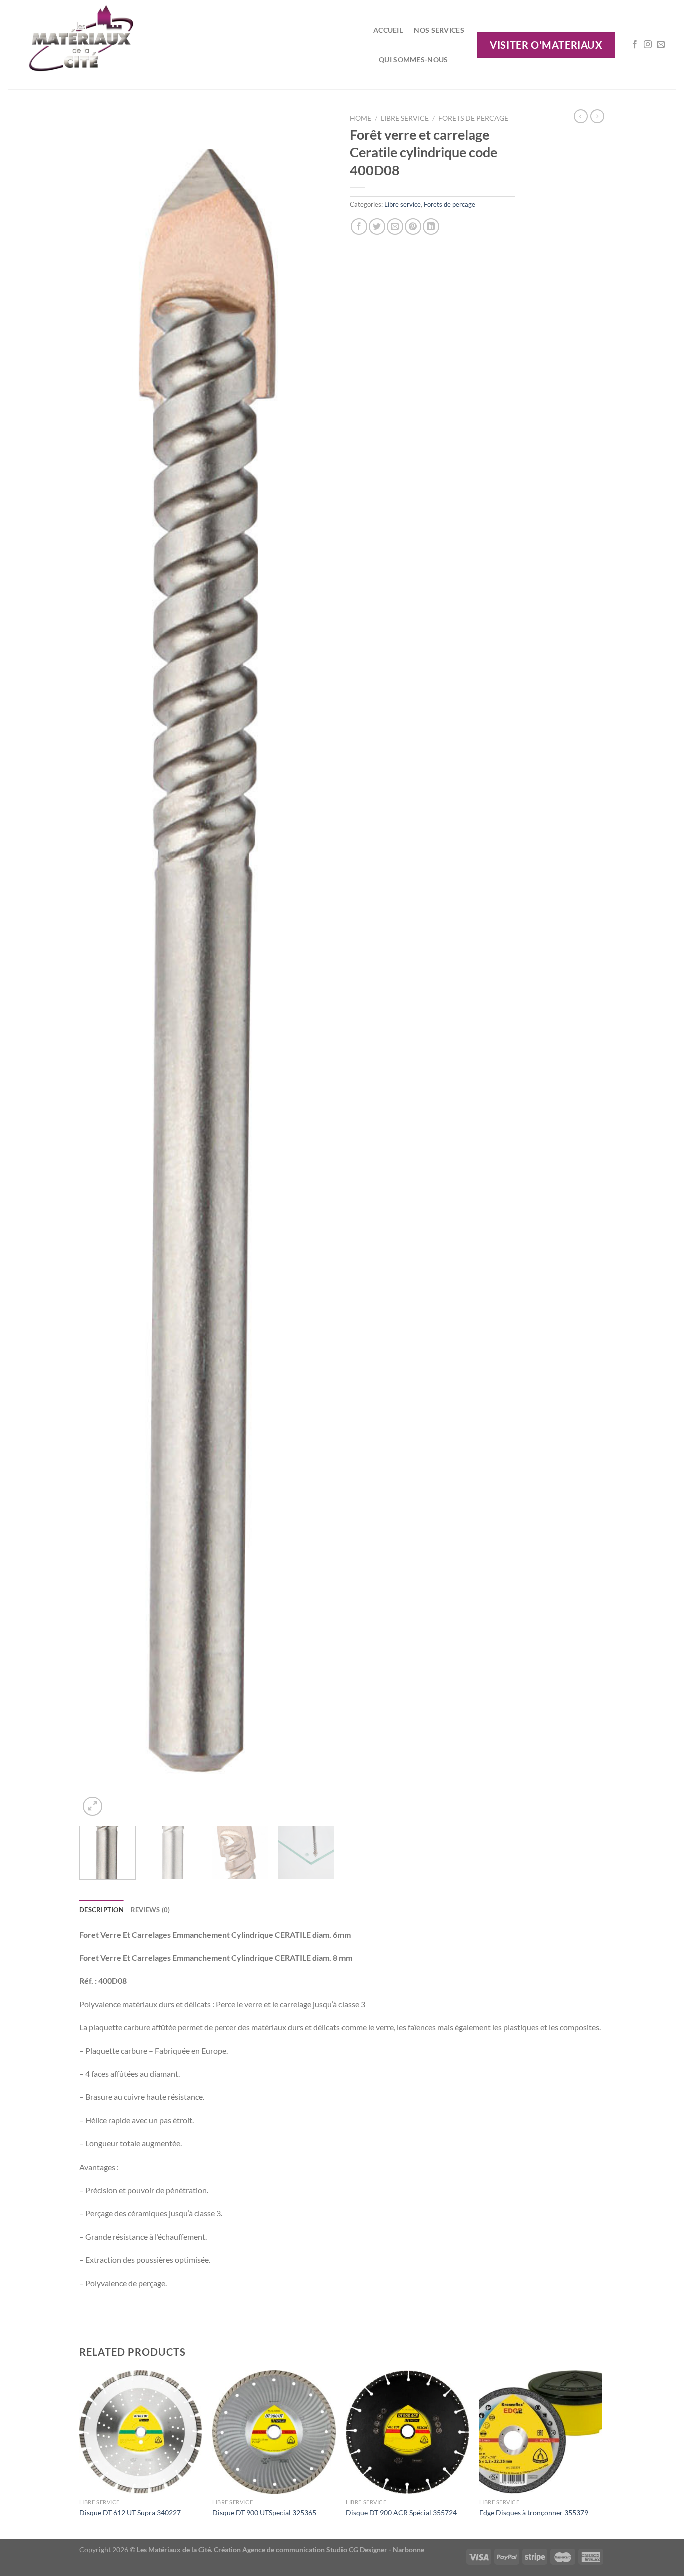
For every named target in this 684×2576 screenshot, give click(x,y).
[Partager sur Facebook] (359, 227)
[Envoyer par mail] (395, 227)
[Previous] (97, 964)
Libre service (405, 118)
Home (360, 118)
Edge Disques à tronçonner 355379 (534, 2513)
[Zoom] (92, 1806)
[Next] (317, 964)
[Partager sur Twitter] (377, 227)
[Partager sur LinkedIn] (431, 227)
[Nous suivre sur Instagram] (648, 45)
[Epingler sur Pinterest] (413, 227)
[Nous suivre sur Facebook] (635, 45)
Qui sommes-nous (413, 59)
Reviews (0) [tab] (150, 1910)
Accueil (388, 30)
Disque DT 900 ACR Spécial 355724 (401, 2513)
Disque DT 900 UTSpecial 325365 (264, 2513)
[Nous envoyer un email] (661, 45)
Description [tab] (101, 1910)
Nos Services (439, 30)
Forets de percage (473, 118)
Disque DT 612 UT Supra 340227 (130, 2513)
